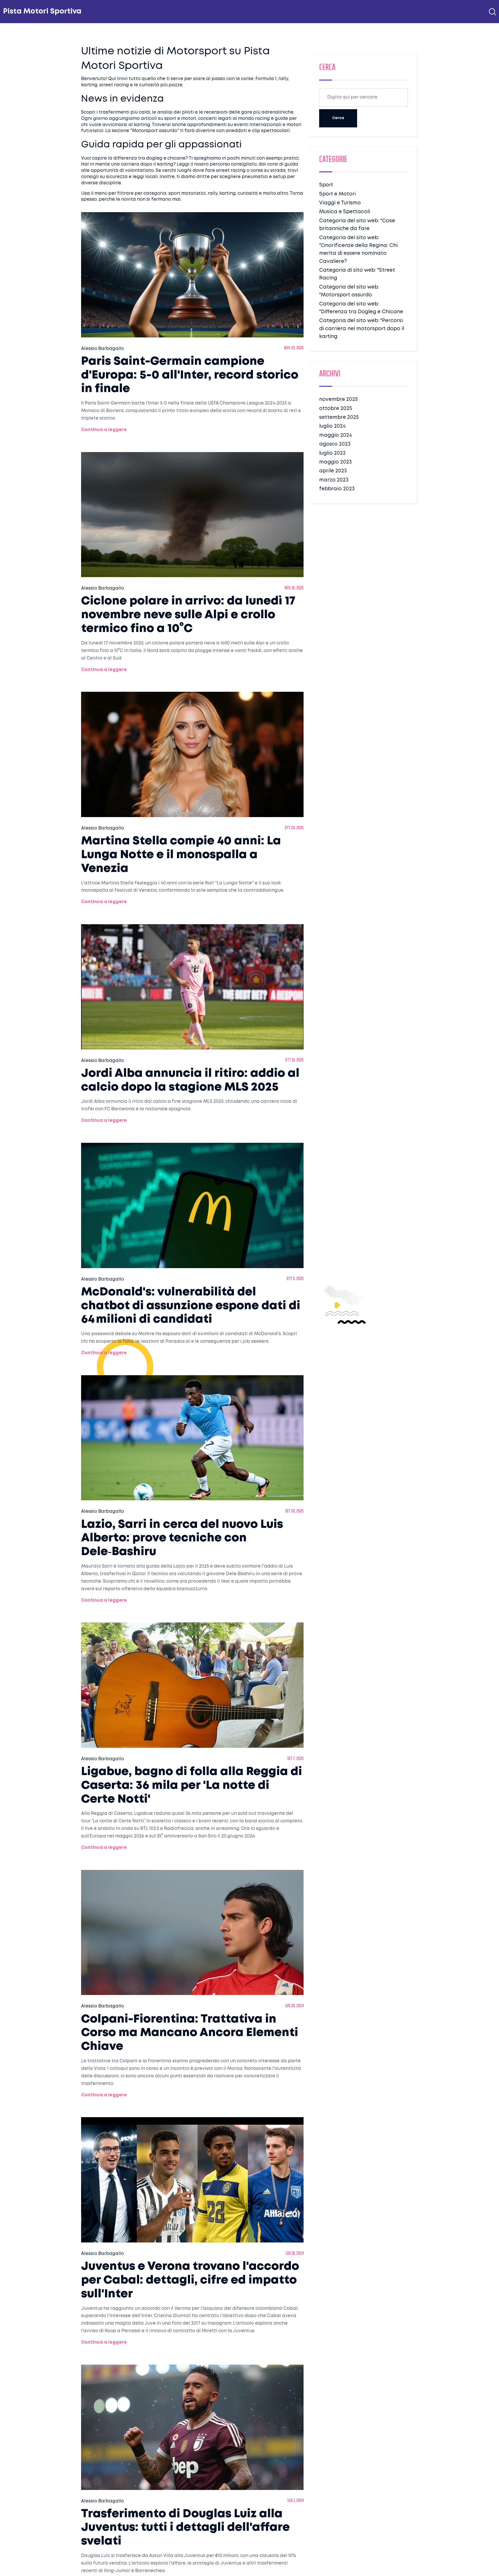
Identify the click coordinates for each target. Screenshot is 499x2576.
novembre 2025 (338, 399)
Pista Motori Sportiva (42, 12)
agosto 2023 (335, 444)
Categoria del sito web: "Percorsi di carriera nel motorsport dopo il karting (362, 329)
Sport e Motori (337, 194)
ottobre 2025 (336, 409)
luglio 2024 (332, 426)
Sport (326, 185)
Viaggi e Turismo (340, 203)
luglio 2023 (332, 453)
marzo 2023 (334, 480)
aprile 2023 (333, 471)
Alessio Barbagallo (103, 349)
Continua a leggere (104, 430)
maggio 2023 (336, 462)
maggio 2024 (336, 435)
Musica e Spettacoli (345, 212)
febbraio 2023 (337, 489)
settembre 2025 (339, 417)
